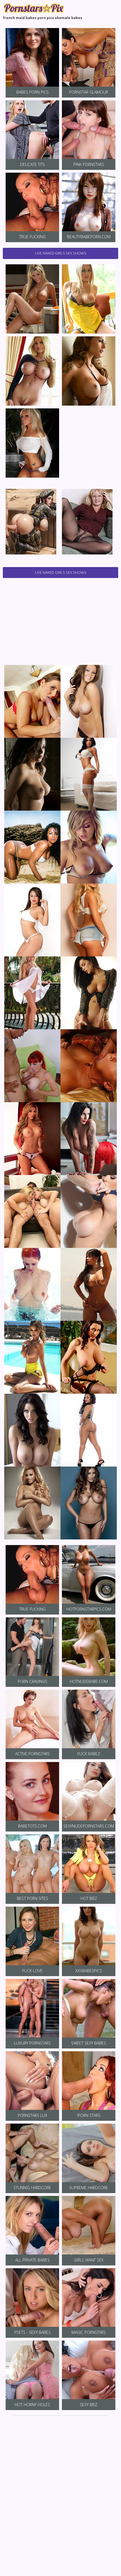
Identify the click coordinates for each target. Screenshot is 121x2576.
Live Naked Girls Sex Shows (61, 253)
